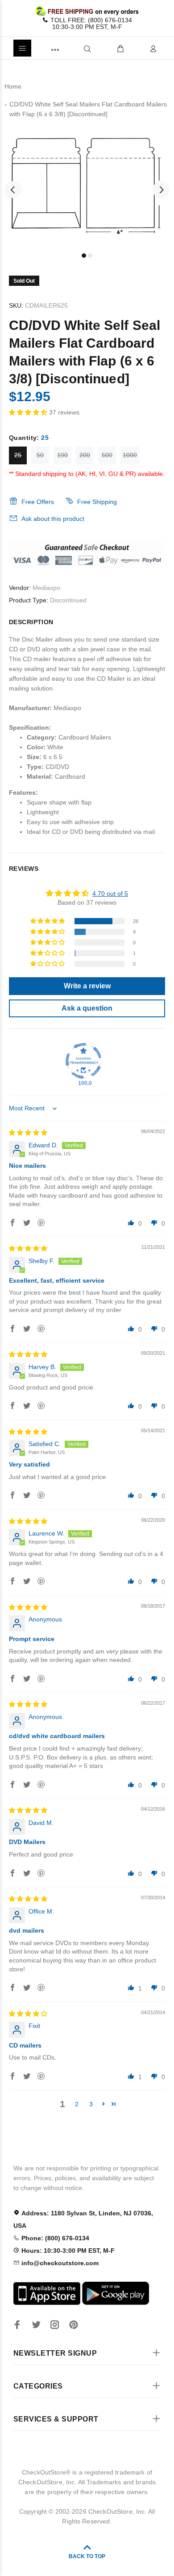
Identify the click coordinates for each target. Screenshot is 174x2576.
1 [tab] (84, 256)
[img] (28, 1133)
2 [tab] (90, 256)
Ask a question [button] (87, 1008)
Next (161, 190)
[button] (29, 412)
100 (62, 455)
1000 (130, 455)
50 (40, 455)
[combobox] (72, 48)
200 (85, 455)
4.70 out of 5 (110, 894)
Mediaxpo (46, 588)
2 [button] (77, 2104)
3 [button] (91, 2104)
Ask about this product (53, 519)
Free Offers (38, 502)
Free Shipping (97, 502)
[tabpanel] (87, 184)
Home (13, 86)
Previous (13, 190)
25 (18, 455)
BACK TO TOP (87, 2556)
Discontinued (68, 600)
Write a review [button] (87, 986)
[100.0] (83, 1061)
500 (107, 455)
